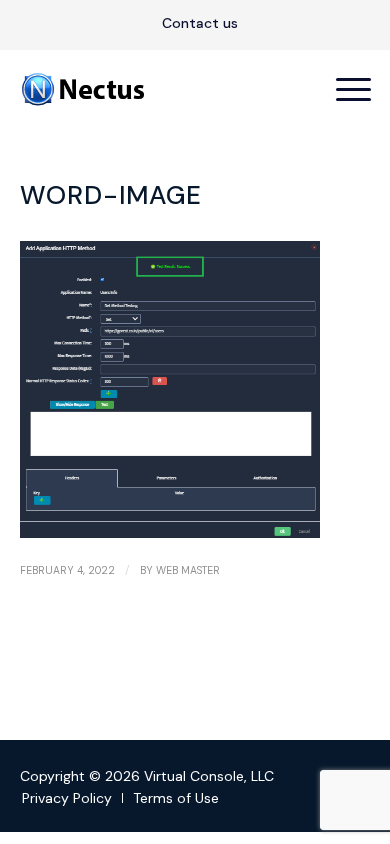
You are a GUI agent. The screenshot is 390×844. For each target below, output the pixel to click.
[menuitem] (200, 24)
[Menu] (343, 89)
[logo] (160, 89)
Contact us (200, 23)
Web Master (188, 570)
